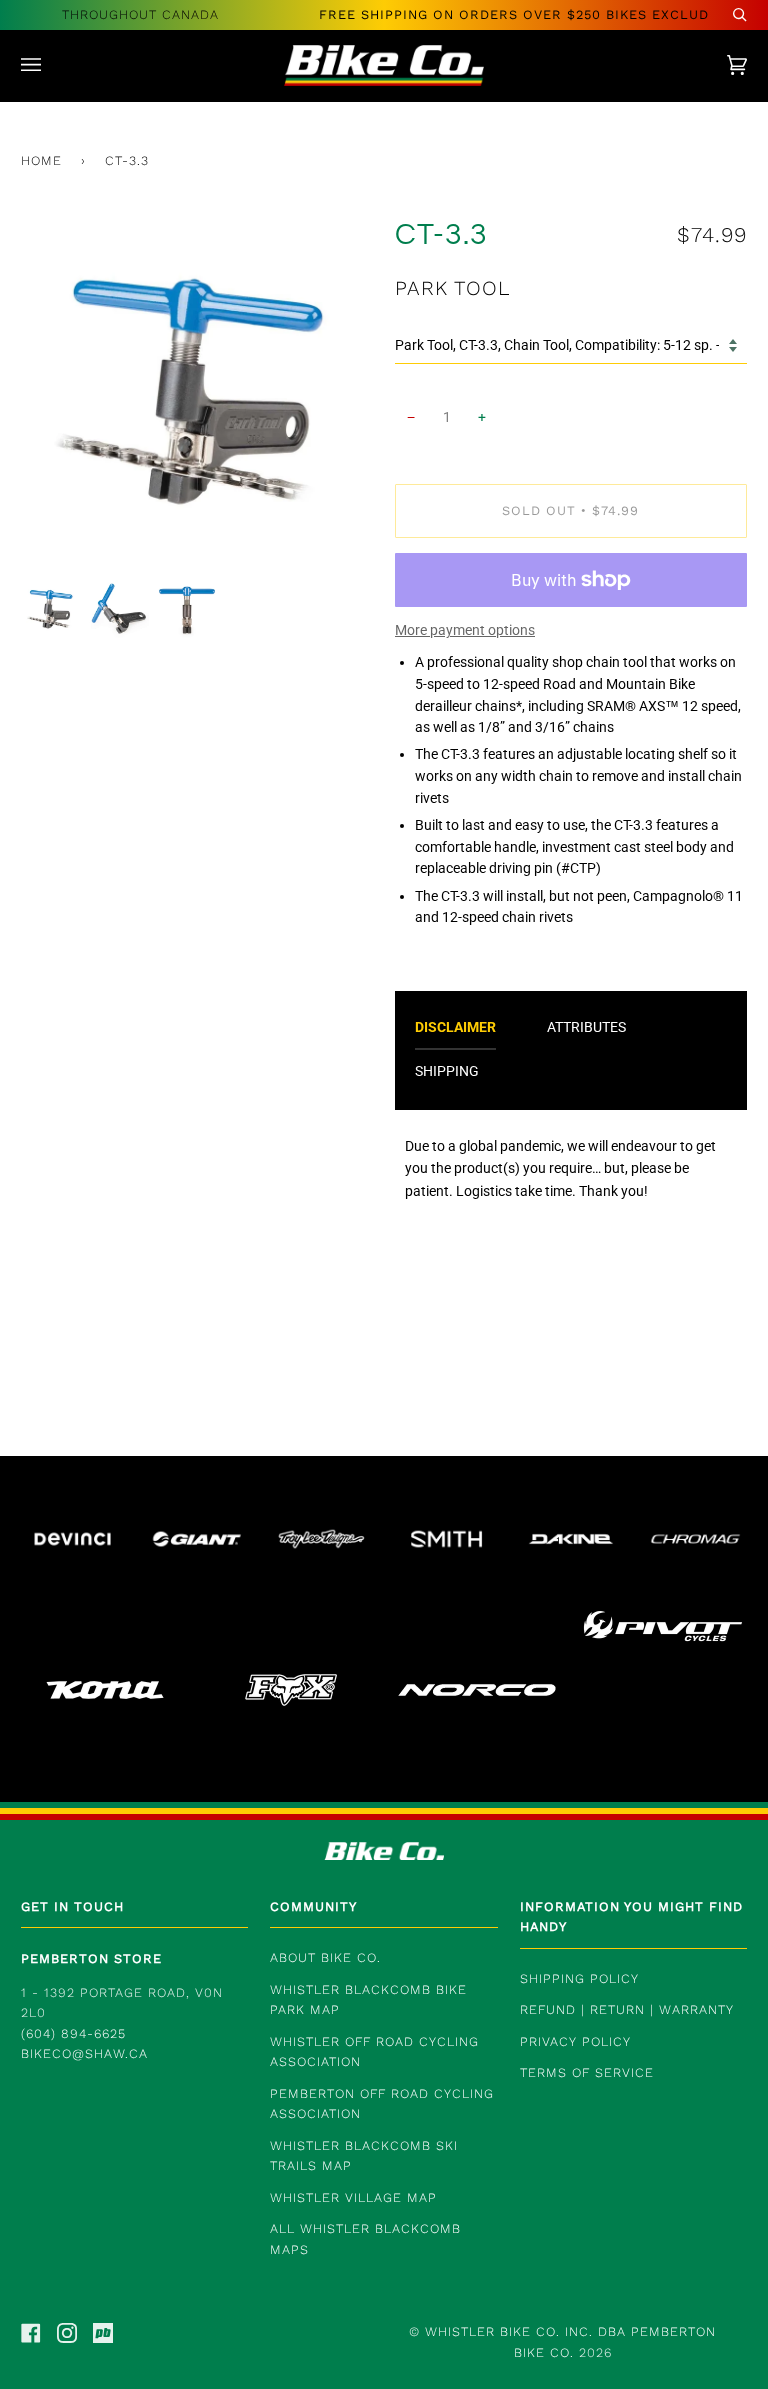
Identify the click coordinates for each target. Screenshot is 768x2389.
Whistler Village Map (353, 2197)
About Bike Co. (325, 1957)
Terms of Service (587, 2072)
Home (41, 160)
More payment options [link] (465, 630)
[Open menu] (51, 65)
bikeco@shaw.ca (84, 2053)
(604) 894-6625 (73, 2033)
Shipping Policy (579, 1978)
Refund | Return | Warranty (627, 2009)
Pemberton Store (91, 1958)
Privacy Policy (575, 2041)
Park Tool (452, 288)
